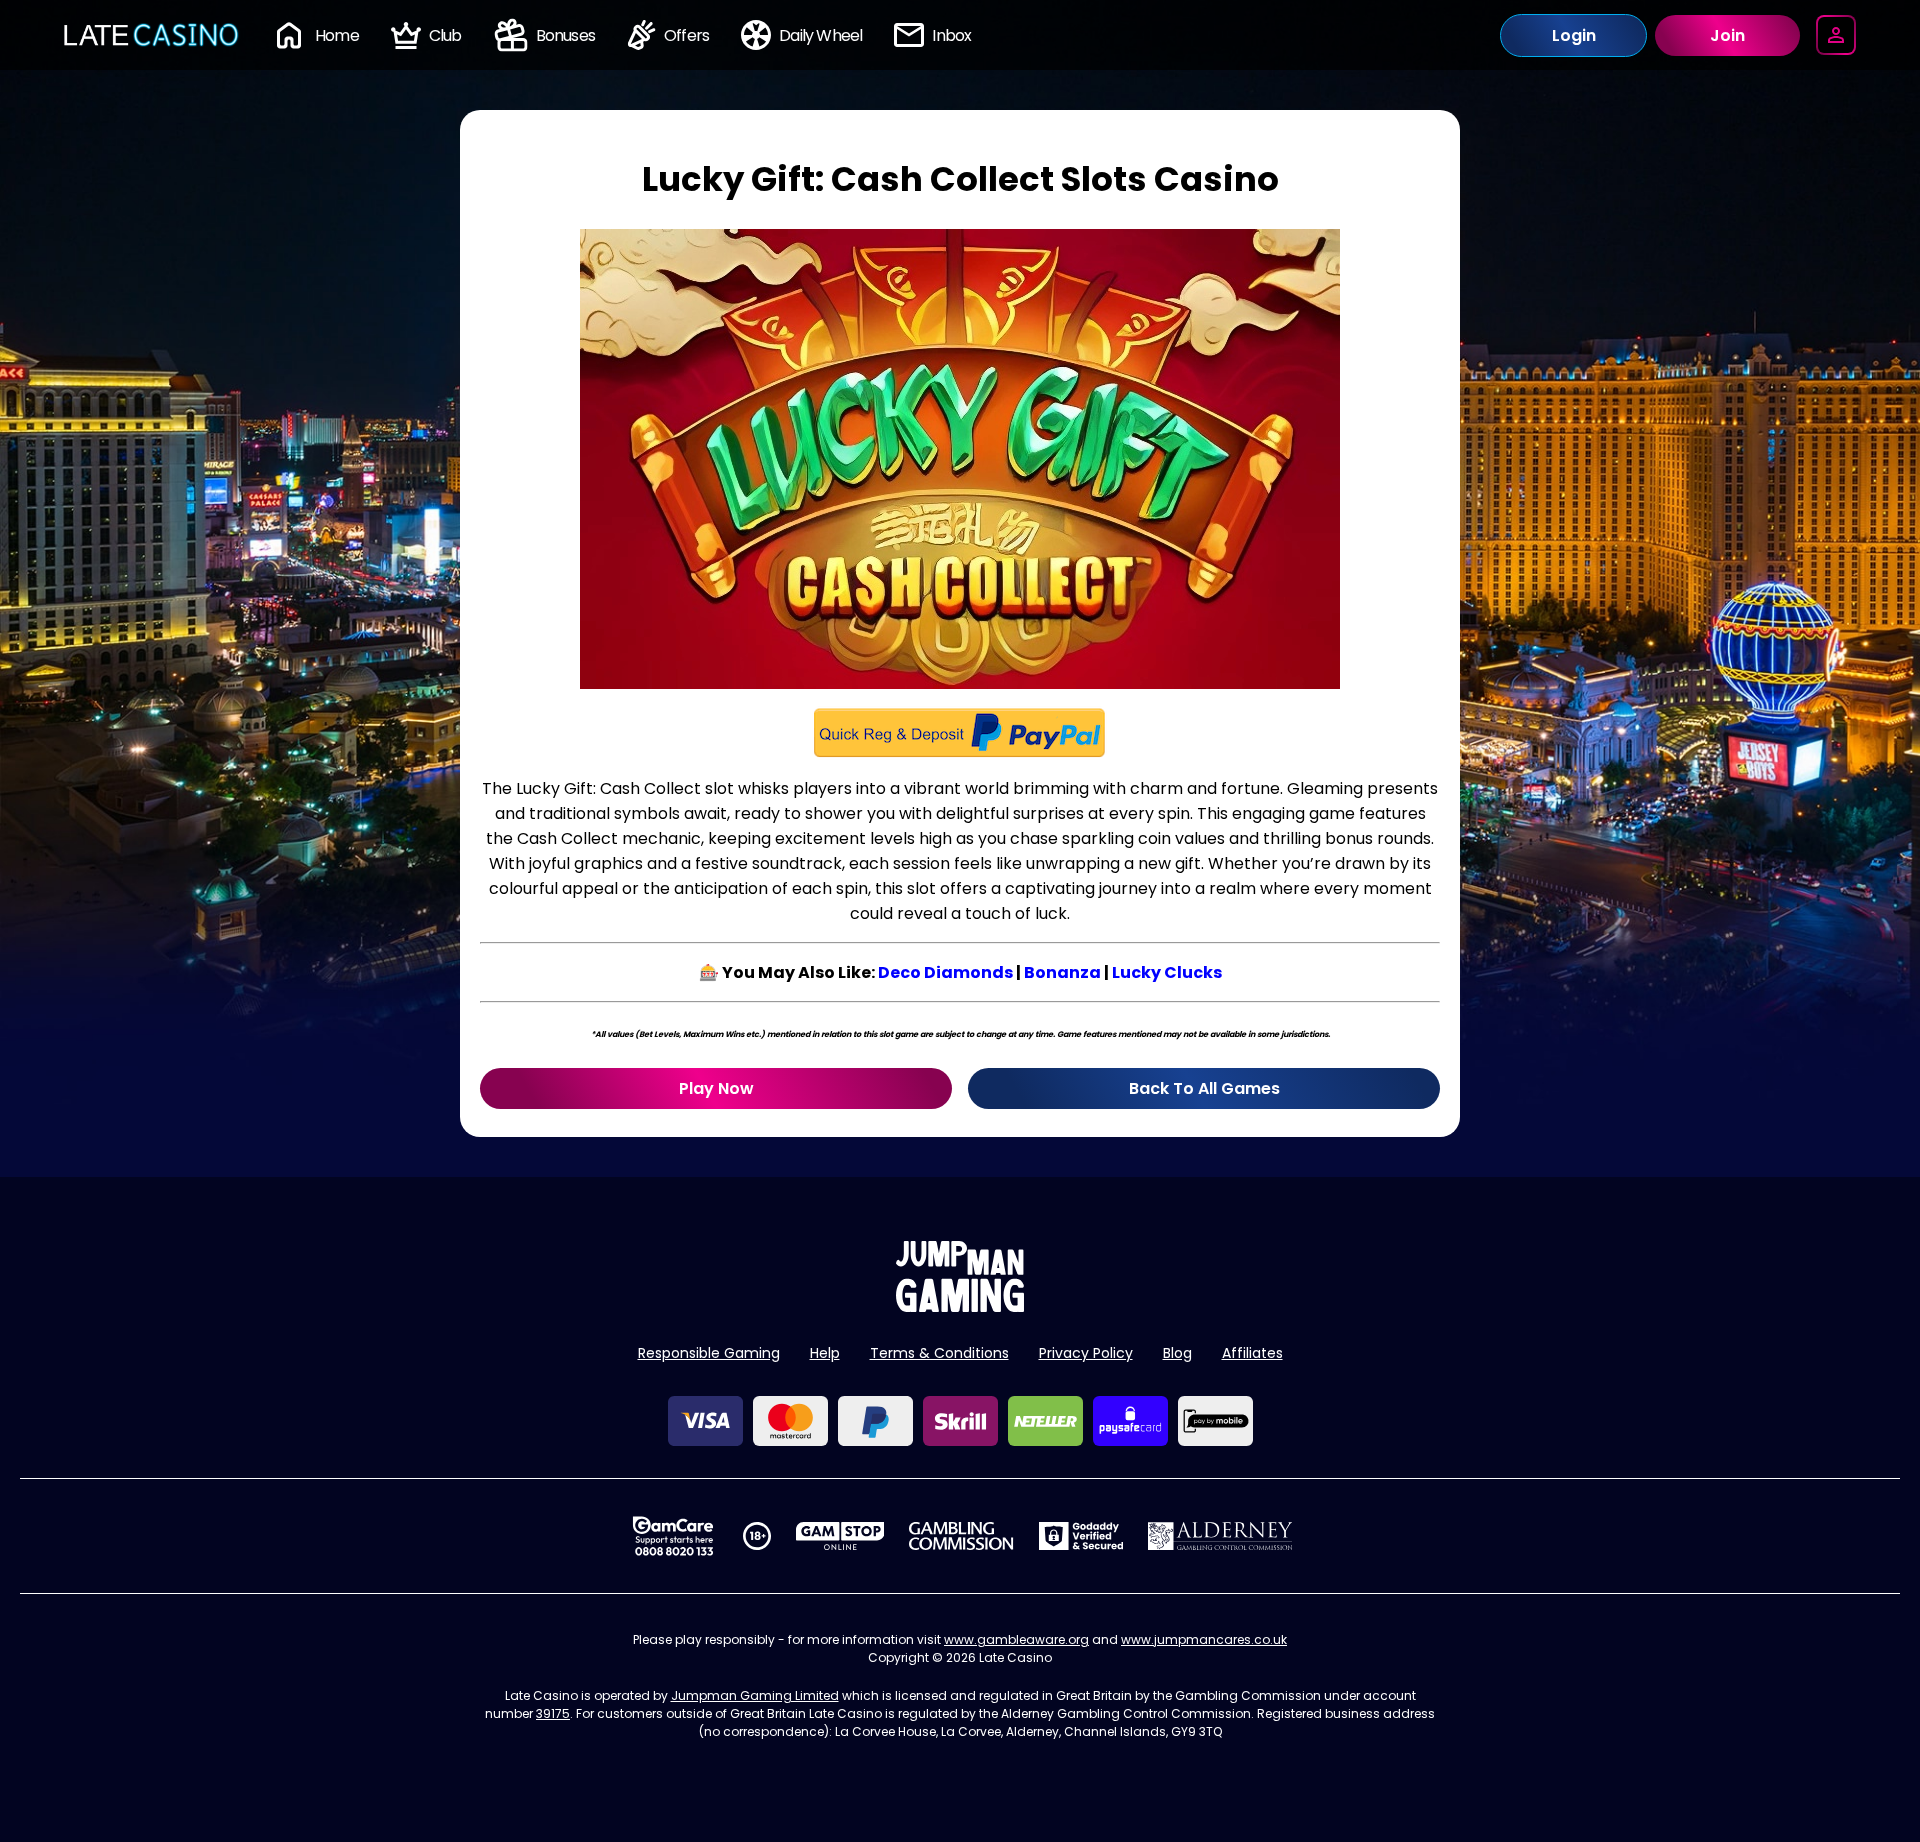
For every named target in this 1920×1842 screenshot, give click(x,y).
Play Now (716, 1088)
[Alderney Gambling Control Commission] (1220, 1536)
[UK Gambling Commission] (961, 1536)
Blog (1177, 1353)
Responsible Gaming (709, 1353)
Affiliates (1252, 1353)
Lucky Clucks (1167, 972)
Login (1574, 35)
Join (1727, 35)
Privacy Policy (1086, 1353)
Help (825, 1353)
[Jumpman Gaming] (960, 1306)
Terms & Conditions (939, 1353)
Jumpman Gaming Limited (755, 1695)
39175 (553, 1713)
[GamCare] (673, 1536)
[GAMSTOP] (840, 1536)
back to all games (1204, 1088)
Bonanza (1062, 972)
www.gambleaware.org (1016, 1639)
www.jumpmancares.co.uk (1204, 1639)
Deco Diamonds (945, 972)
